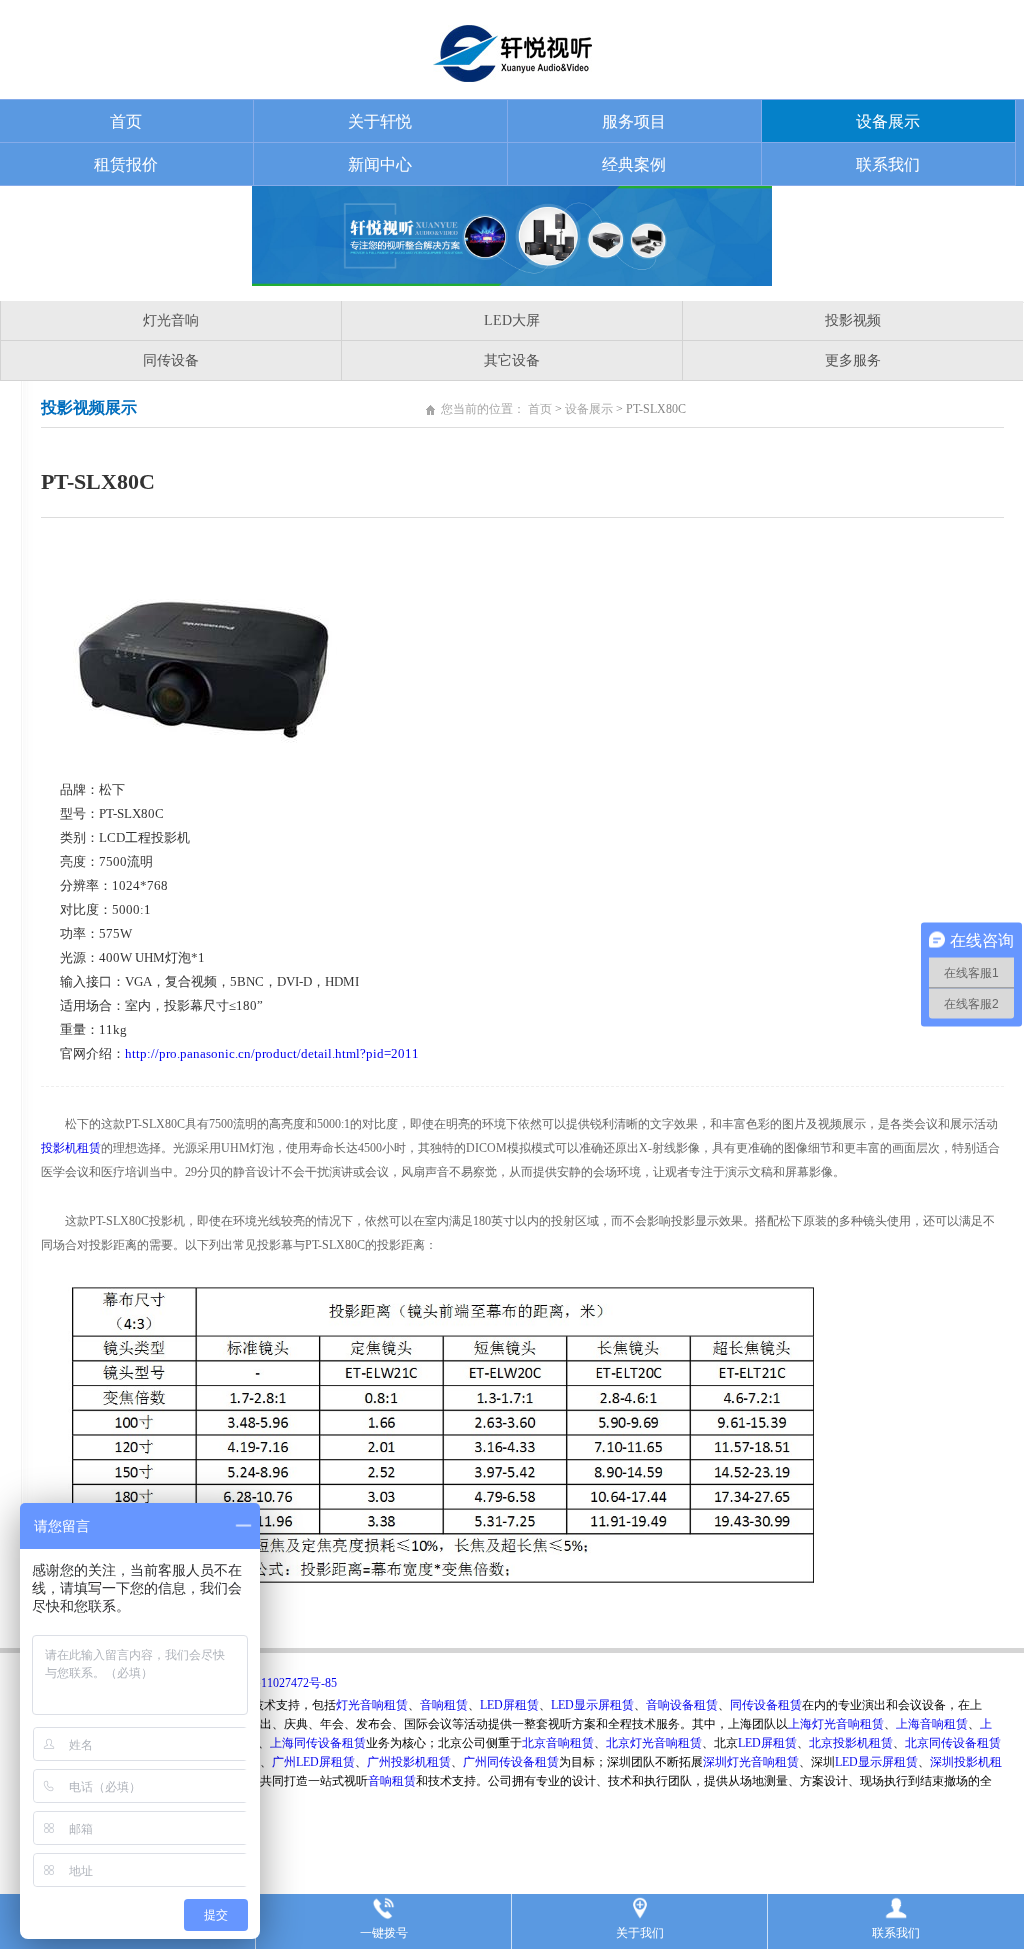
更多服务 (853, 360)
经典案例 (634, 164)
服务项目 (634, 121)
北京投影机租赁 (851, 1743)
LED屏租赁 (509, 1705)
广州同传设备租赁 (511, 1762)
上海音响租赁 (932, 1724)
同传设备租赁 (766, 1705)
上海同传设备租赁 (318, 1743)
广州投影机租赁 (409, 1762)
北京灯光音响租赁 (654, 1743)
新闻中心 (380, 164)
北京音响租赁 (558, 1743)
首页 (126, 121)
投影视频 (853, 320)
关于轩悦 (380, 121)
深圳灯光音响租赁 (751, 1762)
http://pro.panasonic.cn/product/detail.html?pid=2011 (272, 1053)
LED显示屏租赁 (592, 1705)
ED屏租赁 (771, 1743)
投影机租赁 (71, 1148)
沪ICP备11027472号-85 (277, 1683)
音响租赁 (444, 1705)
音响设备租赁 (682, 1705)
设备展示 (888, 121)
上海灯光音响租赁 (836, 1724)
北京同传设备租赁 (953, 1743)
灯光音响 (171, 320)
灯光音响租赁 (372, 1705)
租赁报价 (126, 164)
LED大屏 (512, 320)
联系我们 (888, 164)
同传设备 (171, 360)
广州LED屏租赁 (313, 1762)
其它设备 (512, 360)
